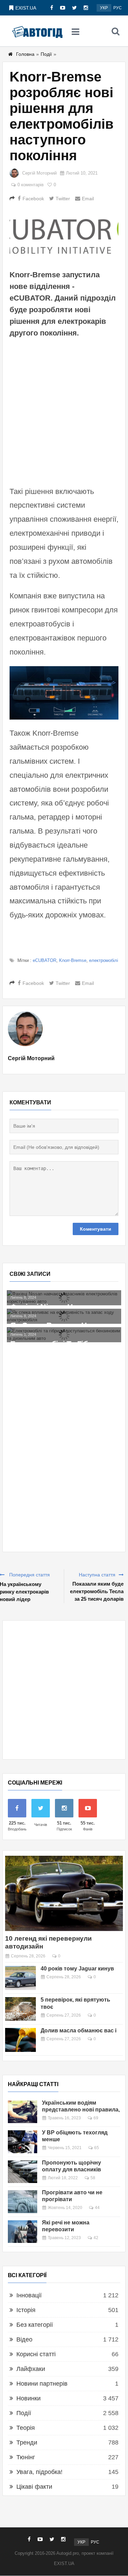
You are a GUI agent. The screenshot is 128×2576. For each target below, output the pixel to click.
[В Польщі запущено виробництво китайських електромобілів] (64, 1309)
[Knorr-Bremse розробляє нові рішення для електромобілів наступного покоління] (64, 233)
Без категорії (35, 2325)
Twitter (63, 199)
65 (97, 2148)
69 (96, 2118)
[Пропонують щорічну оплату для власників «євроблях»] (23, 2172)
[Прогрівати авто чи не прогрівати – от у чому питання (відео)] (23, 2201)
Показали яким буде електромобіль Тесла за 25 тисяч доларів (97, 1591)
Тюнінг (26, 2457)
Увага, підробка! (39, 2472)
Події (46, 54)
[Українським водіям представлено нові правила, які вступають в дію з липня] (23, 2112)
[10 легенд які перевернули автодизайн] (64, 1893)
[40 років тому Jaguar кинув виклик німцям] (20, 1978)
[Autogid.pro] (37, 31)
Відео (24, 2339)
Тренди (27, 2442)
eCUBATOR (45, 960)
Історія (26, 2310)
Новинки (29, 2398)
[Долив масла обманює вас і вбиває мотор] (20, 2040)
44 (97, 2208)
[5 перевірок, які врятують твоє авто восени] (20, 2009)
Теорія (26, 2428)
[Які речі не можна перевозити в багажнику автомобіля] (23, 2232)
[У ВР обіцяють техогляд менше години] (23, 2142)
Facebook (33, 199)
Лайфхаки (31, 2369)
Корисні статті (36, 2354)
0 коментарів (31, 185)
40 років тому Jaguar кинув (77, 1969)
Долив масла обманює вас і (79, 2031)
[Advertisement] (64, 411)
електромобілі (104, 960)
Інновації (29, 2295)
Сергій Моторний (39, 173)
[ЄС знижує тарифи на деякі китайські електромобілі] (64, 1294)
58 (93, 2178)
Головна (25, 54)
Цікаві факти (34, 2487)
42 (96, 2238)
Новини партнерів (42, 2384)
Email (88, 199)
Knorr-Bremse (73, 960)
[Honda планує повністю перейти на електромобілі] (64, 1324)
